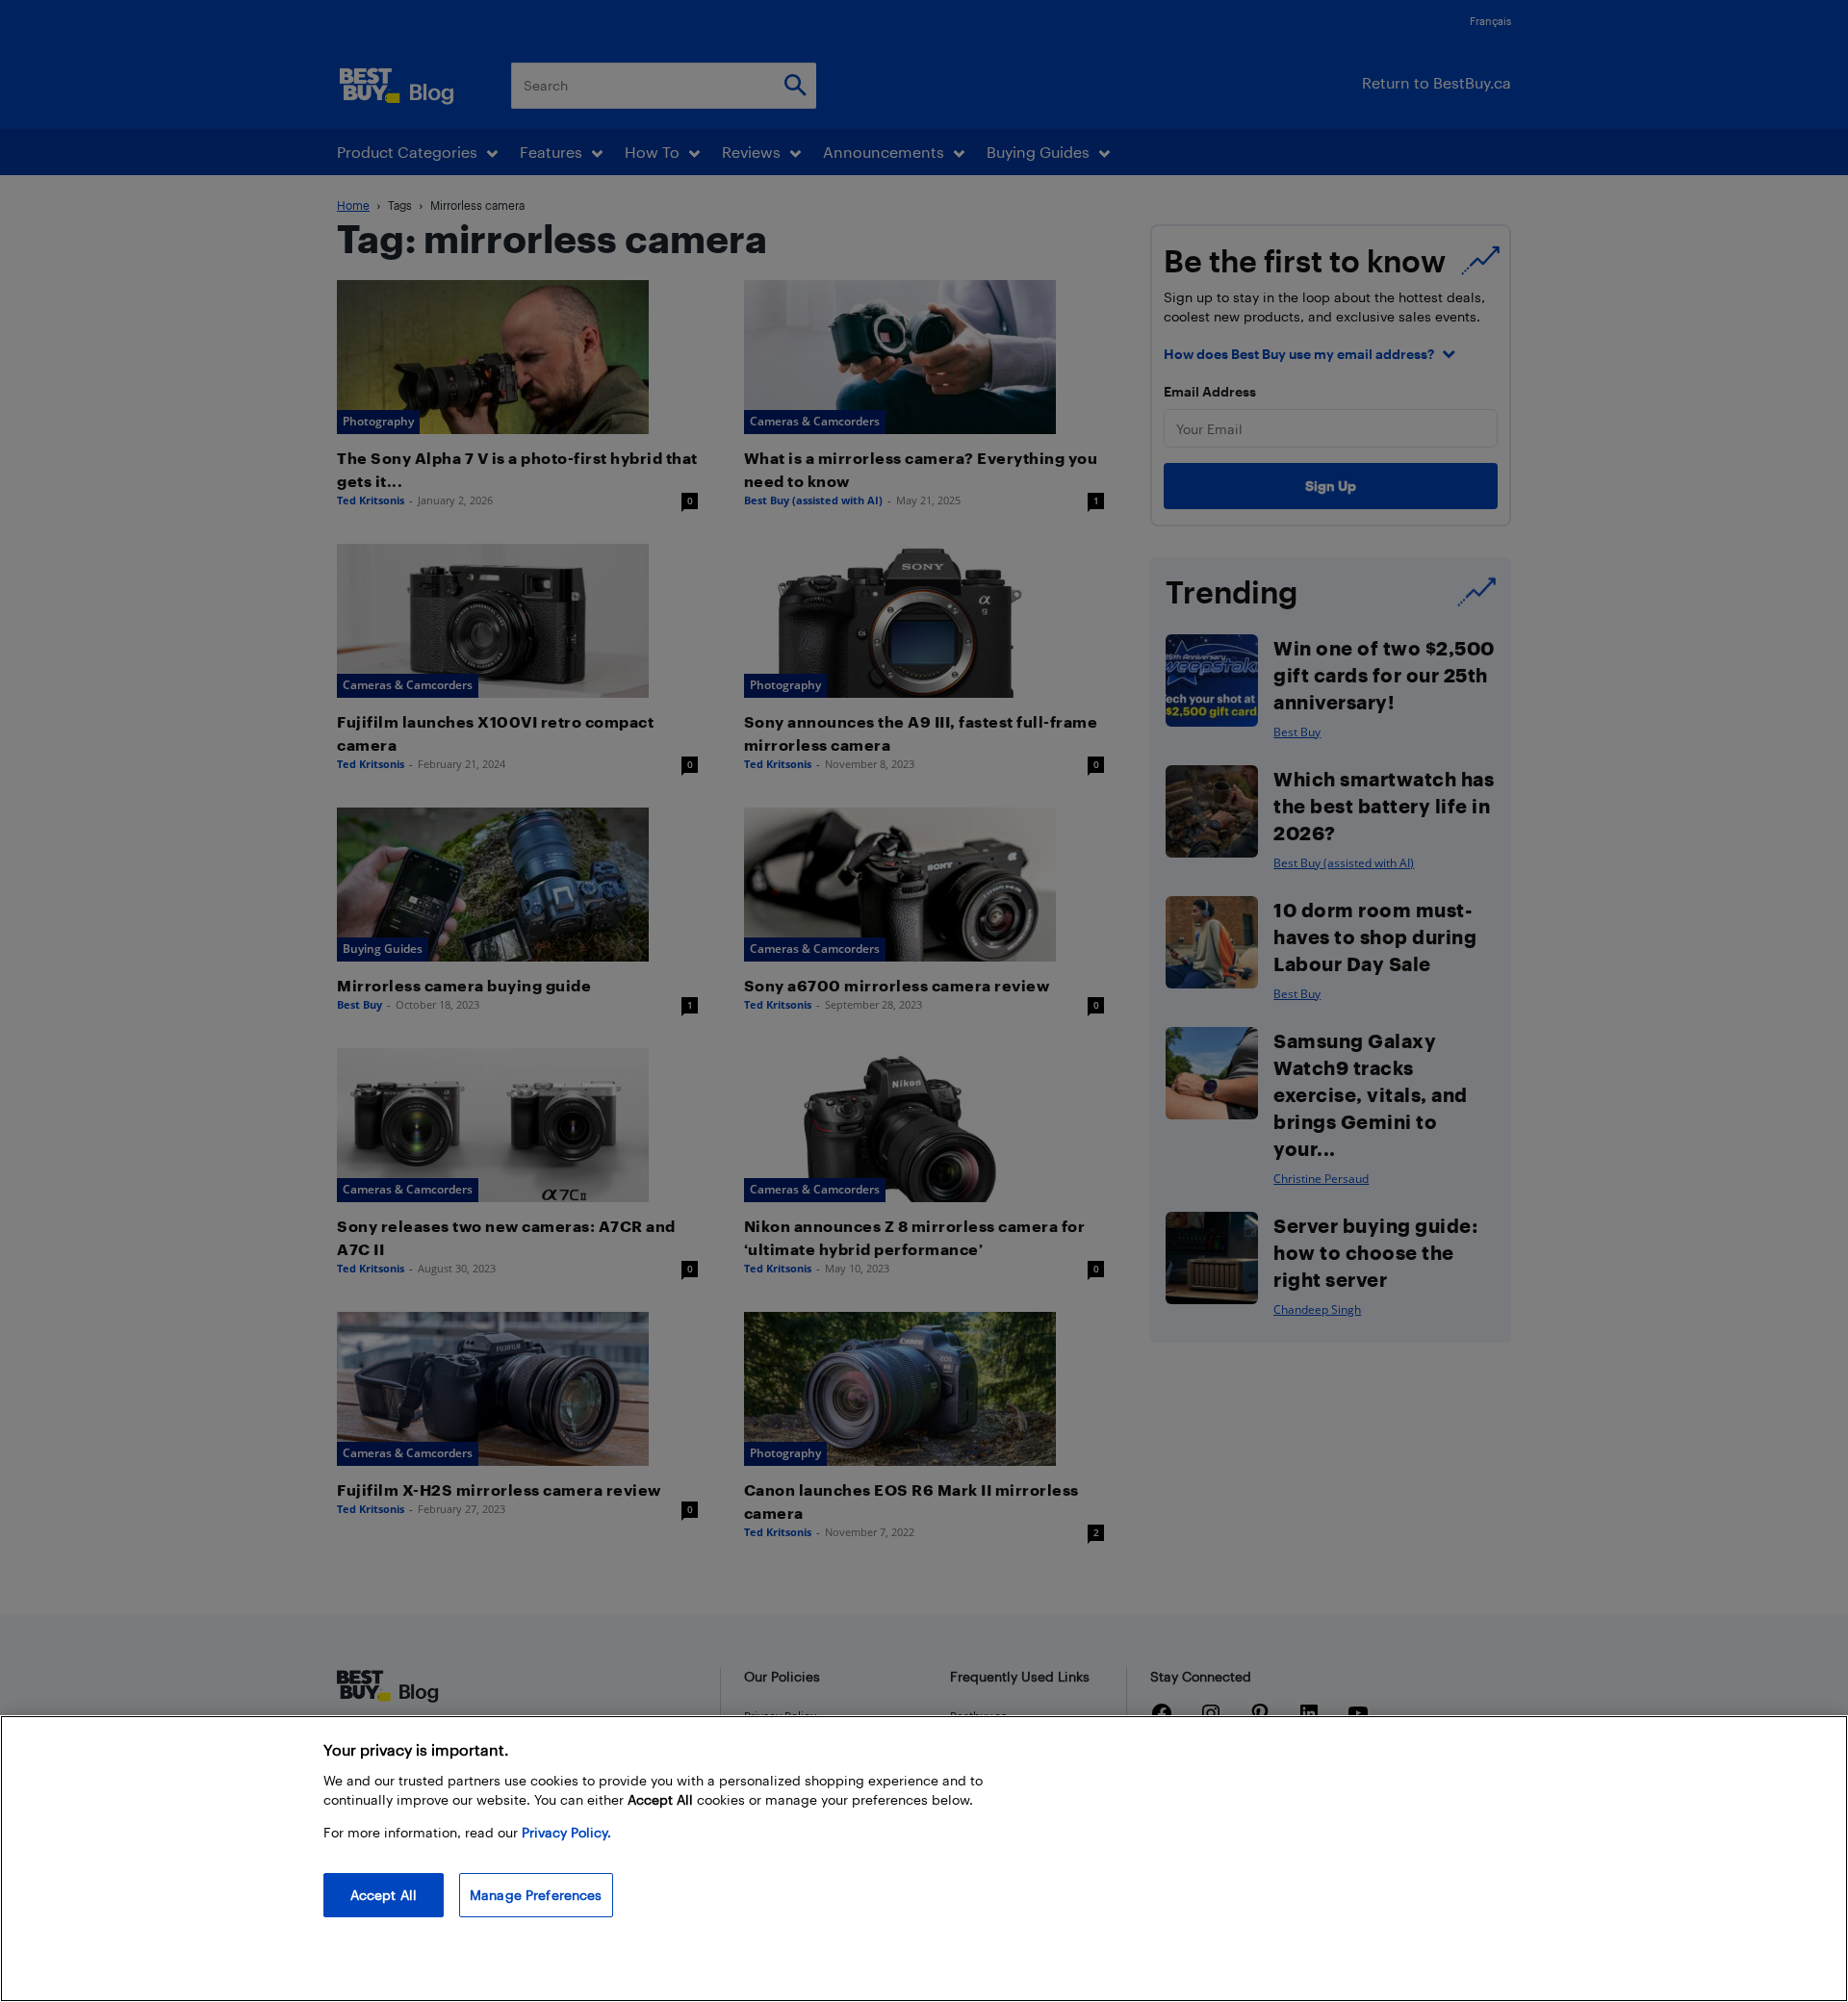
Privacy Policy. (566, 1832)
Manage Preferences (536, 1895)
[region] (924, 1859)
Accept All (384, 1895)
